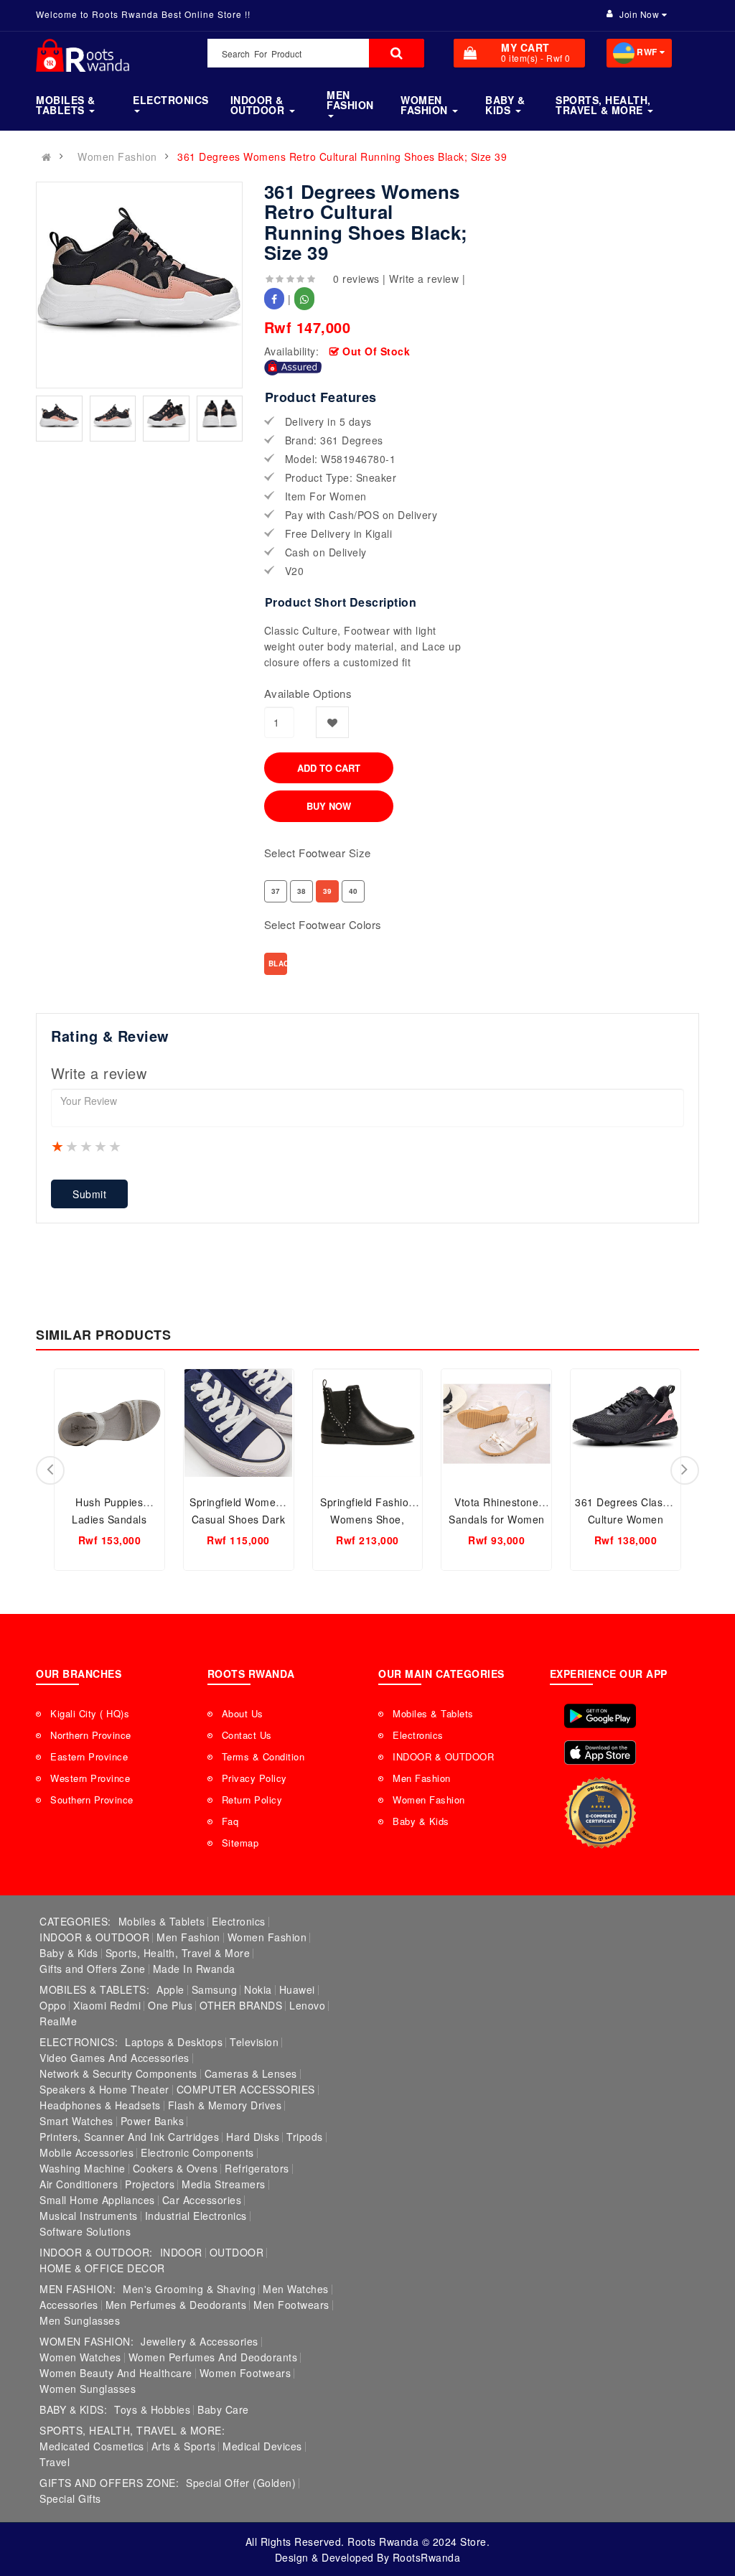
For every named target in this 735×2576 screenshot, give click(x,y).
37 (276, 891)
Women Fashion (117, 157)
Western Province (90, 1778)
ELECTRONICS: (79, 2042)
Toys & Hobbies (152, 2409)
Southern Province (92, 1800)
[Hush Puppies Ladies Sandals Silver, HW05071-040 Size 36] (109, 1423)
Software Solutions (85, 2231)
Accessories (69, 2305)
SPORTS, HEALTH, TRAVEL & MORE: (132, 2430)
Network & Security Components (118, 2073)
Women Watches (80, 2357)
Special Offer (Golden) (241, 2483)
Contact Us (247, 1735)
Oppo (53, 2005)
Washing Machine (83, 2168)
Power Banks (153, 2121)
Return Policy (252, 1800)
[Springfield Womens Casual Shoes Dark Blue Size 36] (239, 1423)
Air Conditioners (79, 2184)
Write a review (424, 279)
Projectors (150, 2184)
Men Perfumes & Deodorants (176, 2305)
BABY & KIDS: (73, 2409)
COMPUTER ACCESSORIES (246, 2089)
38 (302, 891)
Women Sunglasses (88, 2389)
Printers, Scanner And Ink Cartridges (129, 2137)
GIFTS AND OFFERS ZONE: (109, 2483)
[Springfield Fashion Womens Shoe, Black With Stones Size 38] (368, 1423)
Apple (170, 1989)
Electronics (418, 1735)
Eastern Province (89, 1756)
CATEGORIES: (75, 1921)
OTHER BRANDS (241, 2005)
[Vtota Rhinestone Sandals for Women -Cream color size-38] (496, 1423)
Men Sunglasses (80, 2320)
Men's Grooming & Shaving (189, 2289)
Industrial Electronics (196, 2216)
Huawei (297, 1989)
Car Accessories (202, 2200)
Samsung (215, 1989)
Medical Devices (262, 2446)
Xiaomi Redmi (107, 2005)
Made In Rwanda (194, 1969)
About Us (243, 1713)
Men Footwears (291, 2305)
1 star (58, 1146)
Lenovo (307, 2005)
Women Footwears (245, 2373)
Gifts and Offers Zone (93, 1969)
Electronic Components (197, 2152)
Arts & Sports (184, 2446)
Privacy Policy (254, 1778)
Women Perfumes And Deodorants (213, 2357)
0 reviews (356, 279)
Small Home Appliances (97, 2200)
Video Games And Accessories (114, 2058)
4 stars (101, 1146)
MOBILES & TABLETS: (94, 1989)
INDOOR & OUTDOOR (443, 1756)
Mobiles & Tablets (433, 1713)
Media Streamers (224, 2184)
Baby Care (223, 2409)
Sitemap (240, 1843)
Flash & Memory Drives (225, 2105)
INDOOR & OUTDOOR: (96, 2252)
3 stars (87, 1146)
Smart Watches (76, 2121)
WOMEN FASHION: (86, 2341)
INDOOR (181, 2252)
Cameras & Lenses (251, 2073)
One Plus (170, 2005)
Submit (89, 1194)
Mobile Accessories (86, 2152)
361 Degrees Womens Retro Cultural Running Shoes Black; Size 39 (342, 157)
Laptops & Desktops (174, 2042)
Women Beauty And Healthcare (116, 2373)
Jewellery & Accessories (200, 2341)
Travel (55, 2462)
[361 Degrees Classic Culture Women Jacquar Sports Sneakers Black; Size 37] (626, 1423)
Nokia (258, 1989)
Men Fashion (422, 1778)
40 (354, 891)
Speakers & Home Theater (104, 2089)
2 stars (72, 1146)
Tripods (305, 2137)
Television (254, 2042)
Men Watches (296, 2289)
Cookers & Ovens (175, 2168)
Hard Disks (253, 2137)
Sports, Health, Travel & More (178, 1953)
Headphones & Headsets (100, 2105)
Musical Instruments (89, 2216)
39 (328, 891)
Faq (230, 1821)
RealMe (58, 2021)
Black (278, 963)
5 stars (116, 1146)
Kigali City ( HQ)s (90, 1713)
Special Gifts (70, 2498)
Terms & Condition (263, 1756)
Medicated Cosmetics (92, 2446)
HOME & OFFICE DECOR (102, 2268)
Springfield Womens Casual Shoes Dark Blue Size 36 (238, 1519)
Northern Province (91, 1735)
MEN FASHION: (78, 2289)
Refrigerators (257, 2168)
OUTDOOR (237, 2252)
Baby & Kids (421, 1821)
